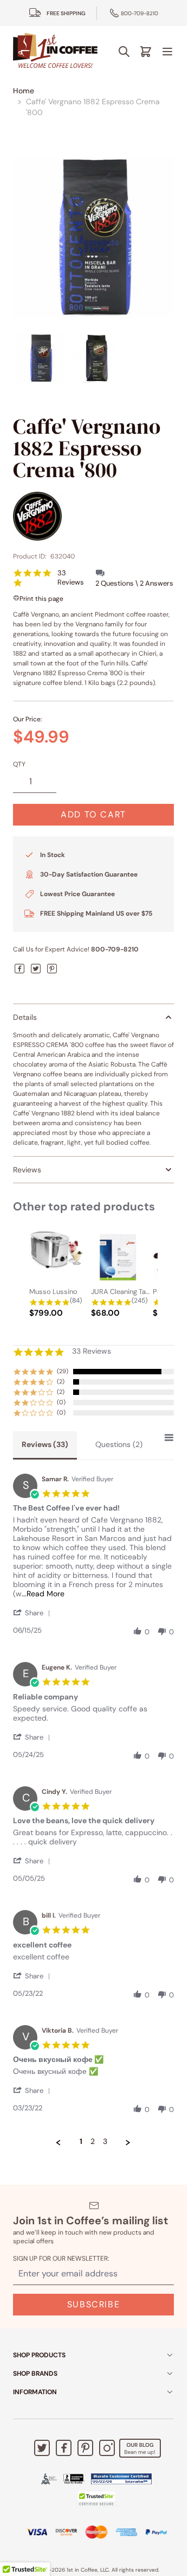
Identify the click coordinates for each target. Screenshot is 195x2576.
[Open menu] (167, 52)
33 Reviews (71, 578)
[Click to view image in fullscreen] (93, 237)
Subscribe (93, 2304)
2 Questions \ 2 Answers (134, 583)
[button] (34, 1613)
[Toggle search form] (124, 52)
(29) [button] (63, 1371)
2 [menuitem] (93, 2142)
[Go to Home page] (55, 51)
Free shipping (66, 13)
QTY (19, 764)
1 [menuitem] (81, 2142)
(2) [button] (61, 1381)
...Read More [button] (43, 1594)
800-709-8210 (139, 13)
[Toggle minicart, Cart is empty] (146, 52)
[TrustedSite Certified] (96, 2499)
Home (24, 91)
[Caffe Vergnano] (93, 516)
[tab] (45, 1445)
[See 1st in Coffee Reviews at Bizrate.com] (121, 2479)
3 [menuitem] (105, 2142)
